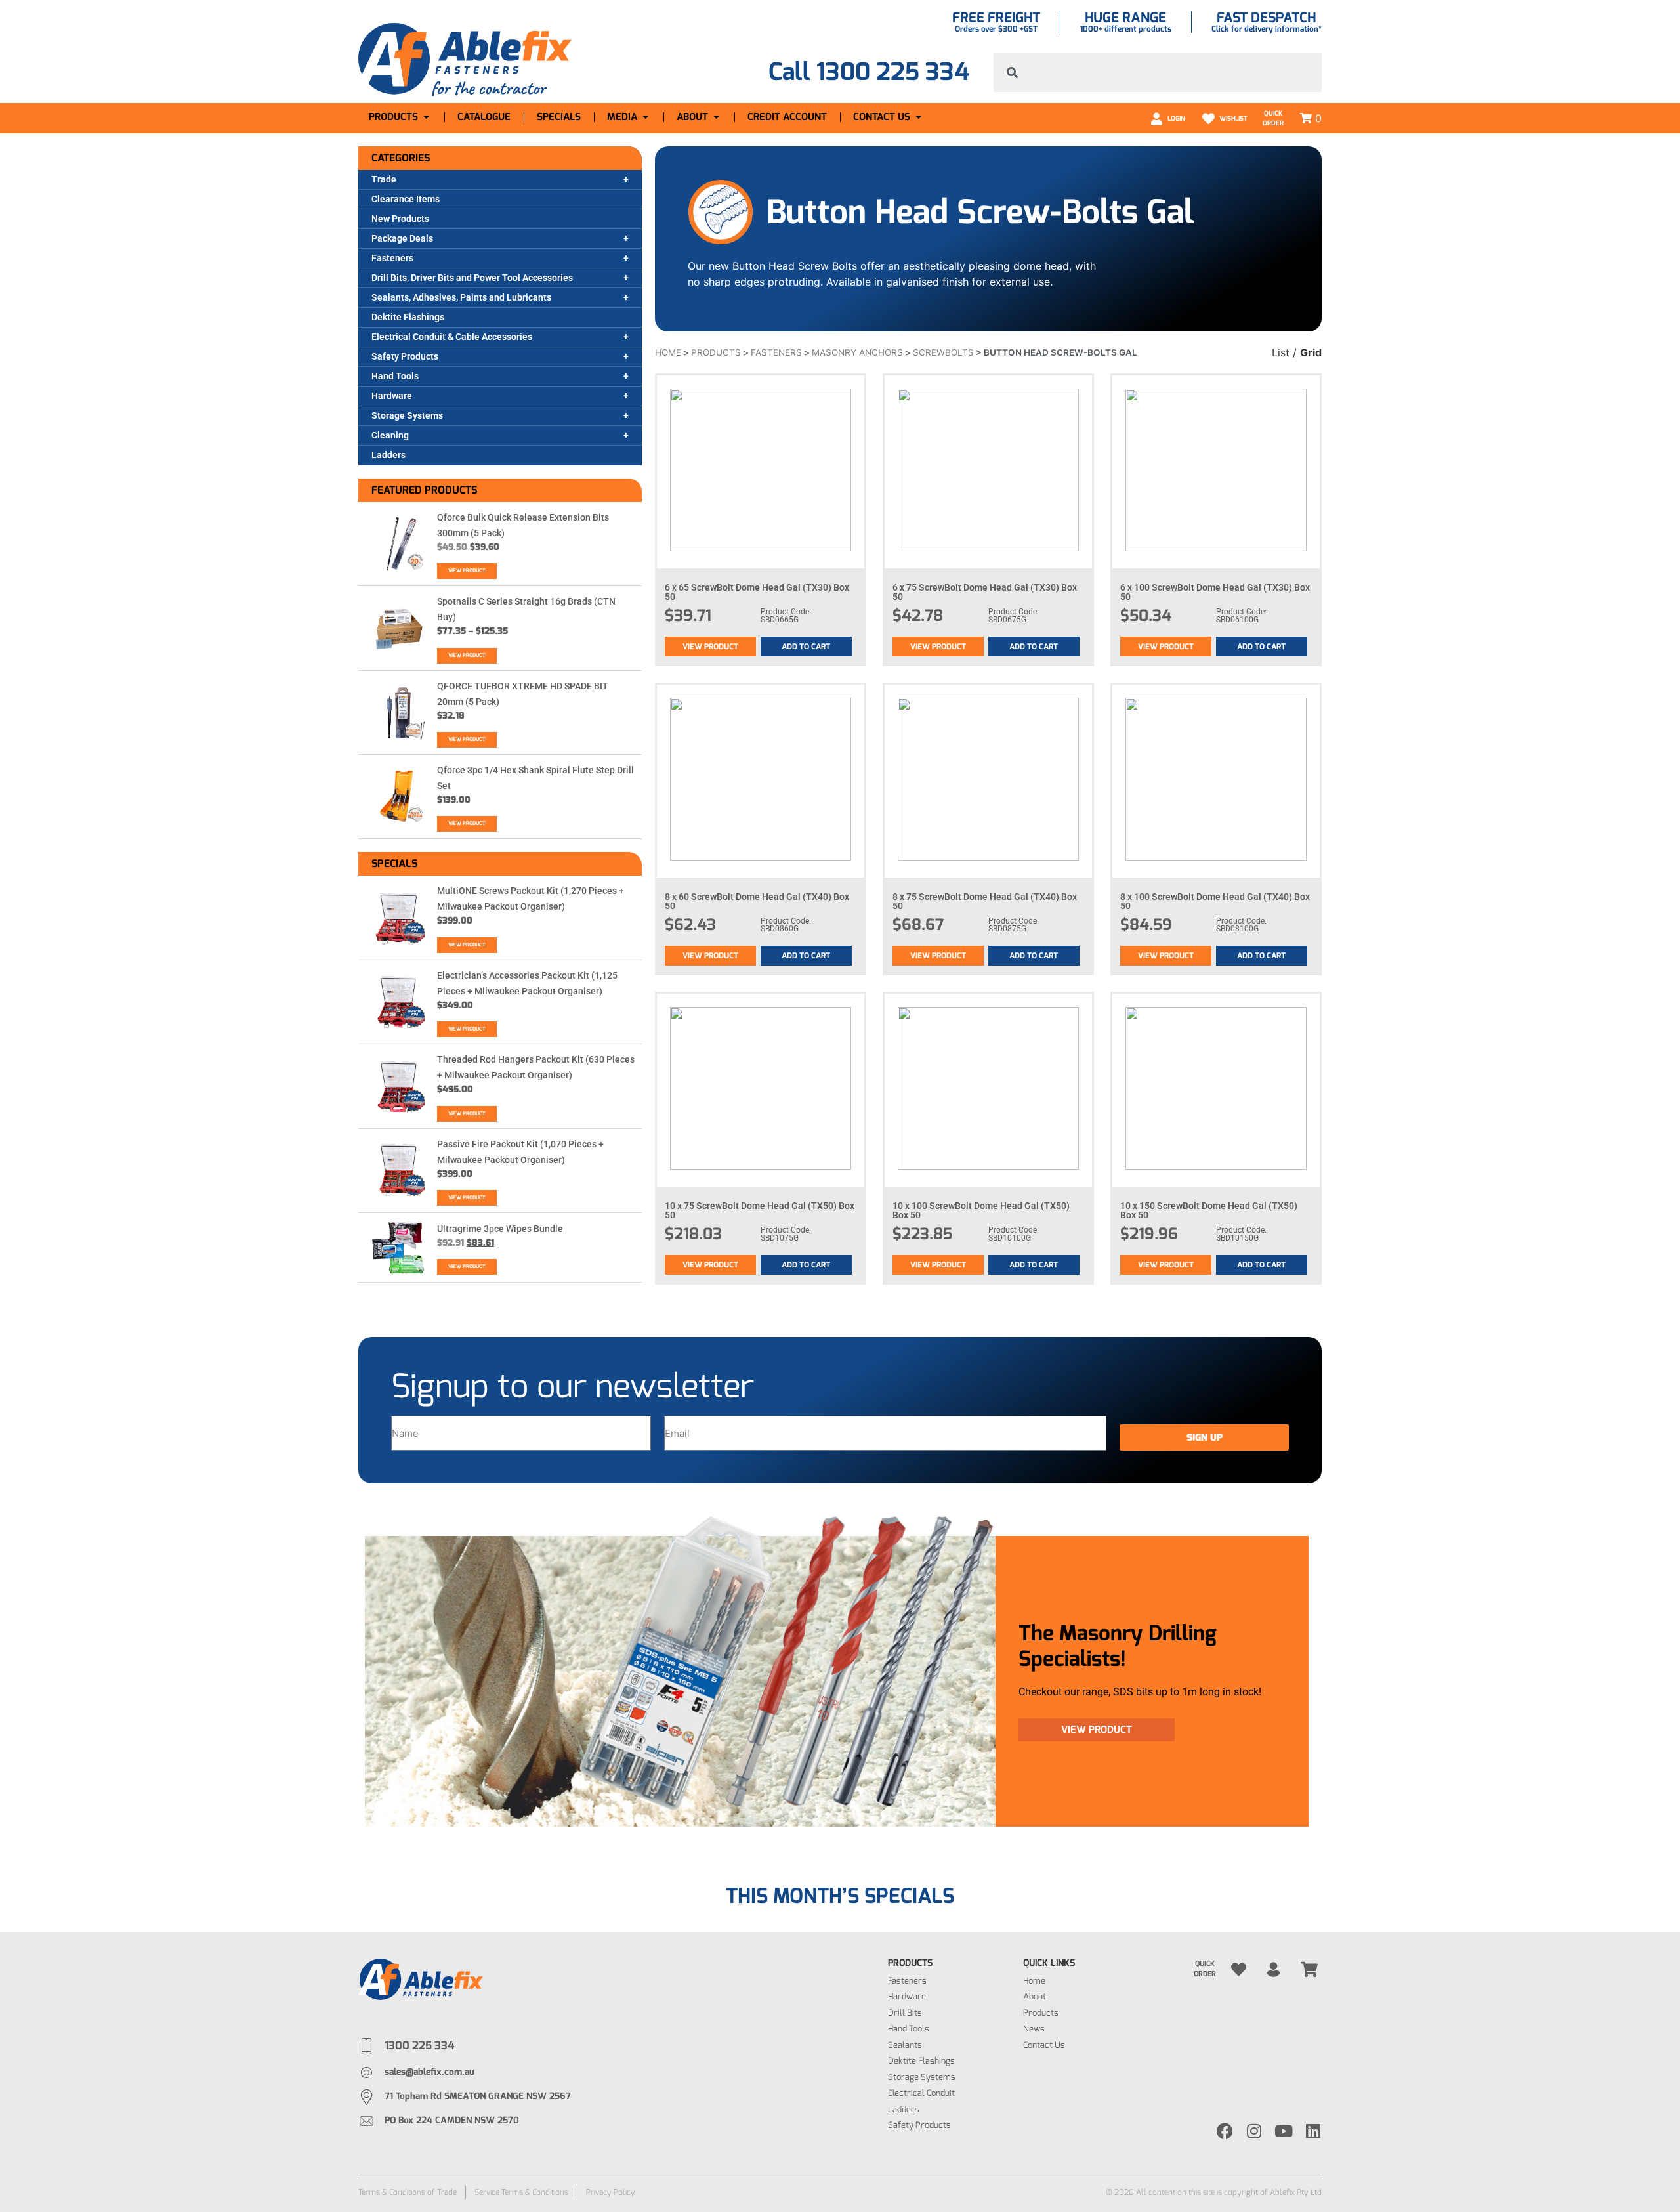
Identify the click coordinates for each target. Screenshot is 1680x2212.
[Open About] (716, 117)
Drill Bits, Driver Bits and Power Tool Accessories (472, 278)
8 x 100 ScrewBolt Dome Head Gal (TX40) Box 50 (1215, 901)
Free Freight (996, 18)
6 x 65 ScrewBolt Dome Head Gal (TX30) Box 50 (757, 592)
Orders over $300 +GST (996, 29)
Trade (384, 179)
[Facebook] (1225, 2131)
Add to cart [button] (806, 647)
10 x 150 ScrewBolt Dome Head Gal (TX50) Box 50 (1209, 1210)
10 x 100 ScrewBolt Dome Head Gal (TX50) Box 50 (981, 1210)
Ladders (388, 455)
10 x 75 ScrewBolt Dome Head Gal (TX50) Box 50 (760, 1210)
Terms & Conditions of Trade (408, 2192)
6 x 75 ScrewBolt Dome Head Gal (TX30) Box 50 (985, 592)
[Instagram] (1254, 2131)
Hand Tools (395, 376)
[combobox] (1158, 72)
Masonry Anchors (857, 352)
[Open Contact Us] (918, 117)
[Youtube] (1284, 2131)
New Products (400, 219)
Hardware (392, 396)
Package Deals (402, 238)
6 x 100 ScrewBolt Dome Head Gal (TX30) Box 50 (1215, 592)
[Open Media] (645, 117)
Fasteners (392, 258)
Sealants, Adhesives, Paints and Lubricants (461, 297)
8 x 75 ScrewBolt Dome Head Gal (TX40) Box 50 (985, 901)
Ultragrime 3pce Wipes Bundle (500, 1229)
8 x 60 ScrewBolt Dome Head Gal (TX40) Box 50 (757, 901)
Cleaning (390, 435)
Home (668, 352)
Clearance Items (406, 199)
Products (716, 352)
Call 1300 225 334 (869, 72)
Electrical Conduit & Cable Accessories (452, 337)
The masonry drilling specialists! (1118, 1646)
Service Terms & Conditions (521, 2192)
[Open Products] (426, 117)
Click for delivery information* (1267, 29)
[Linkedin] (1313, 2131)
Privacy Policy (611, 2192)
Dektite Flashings (408, 317)
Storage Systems (407, 415)
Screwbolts (943, 352)
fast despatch (1266, 18)
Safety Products (405, 356)
